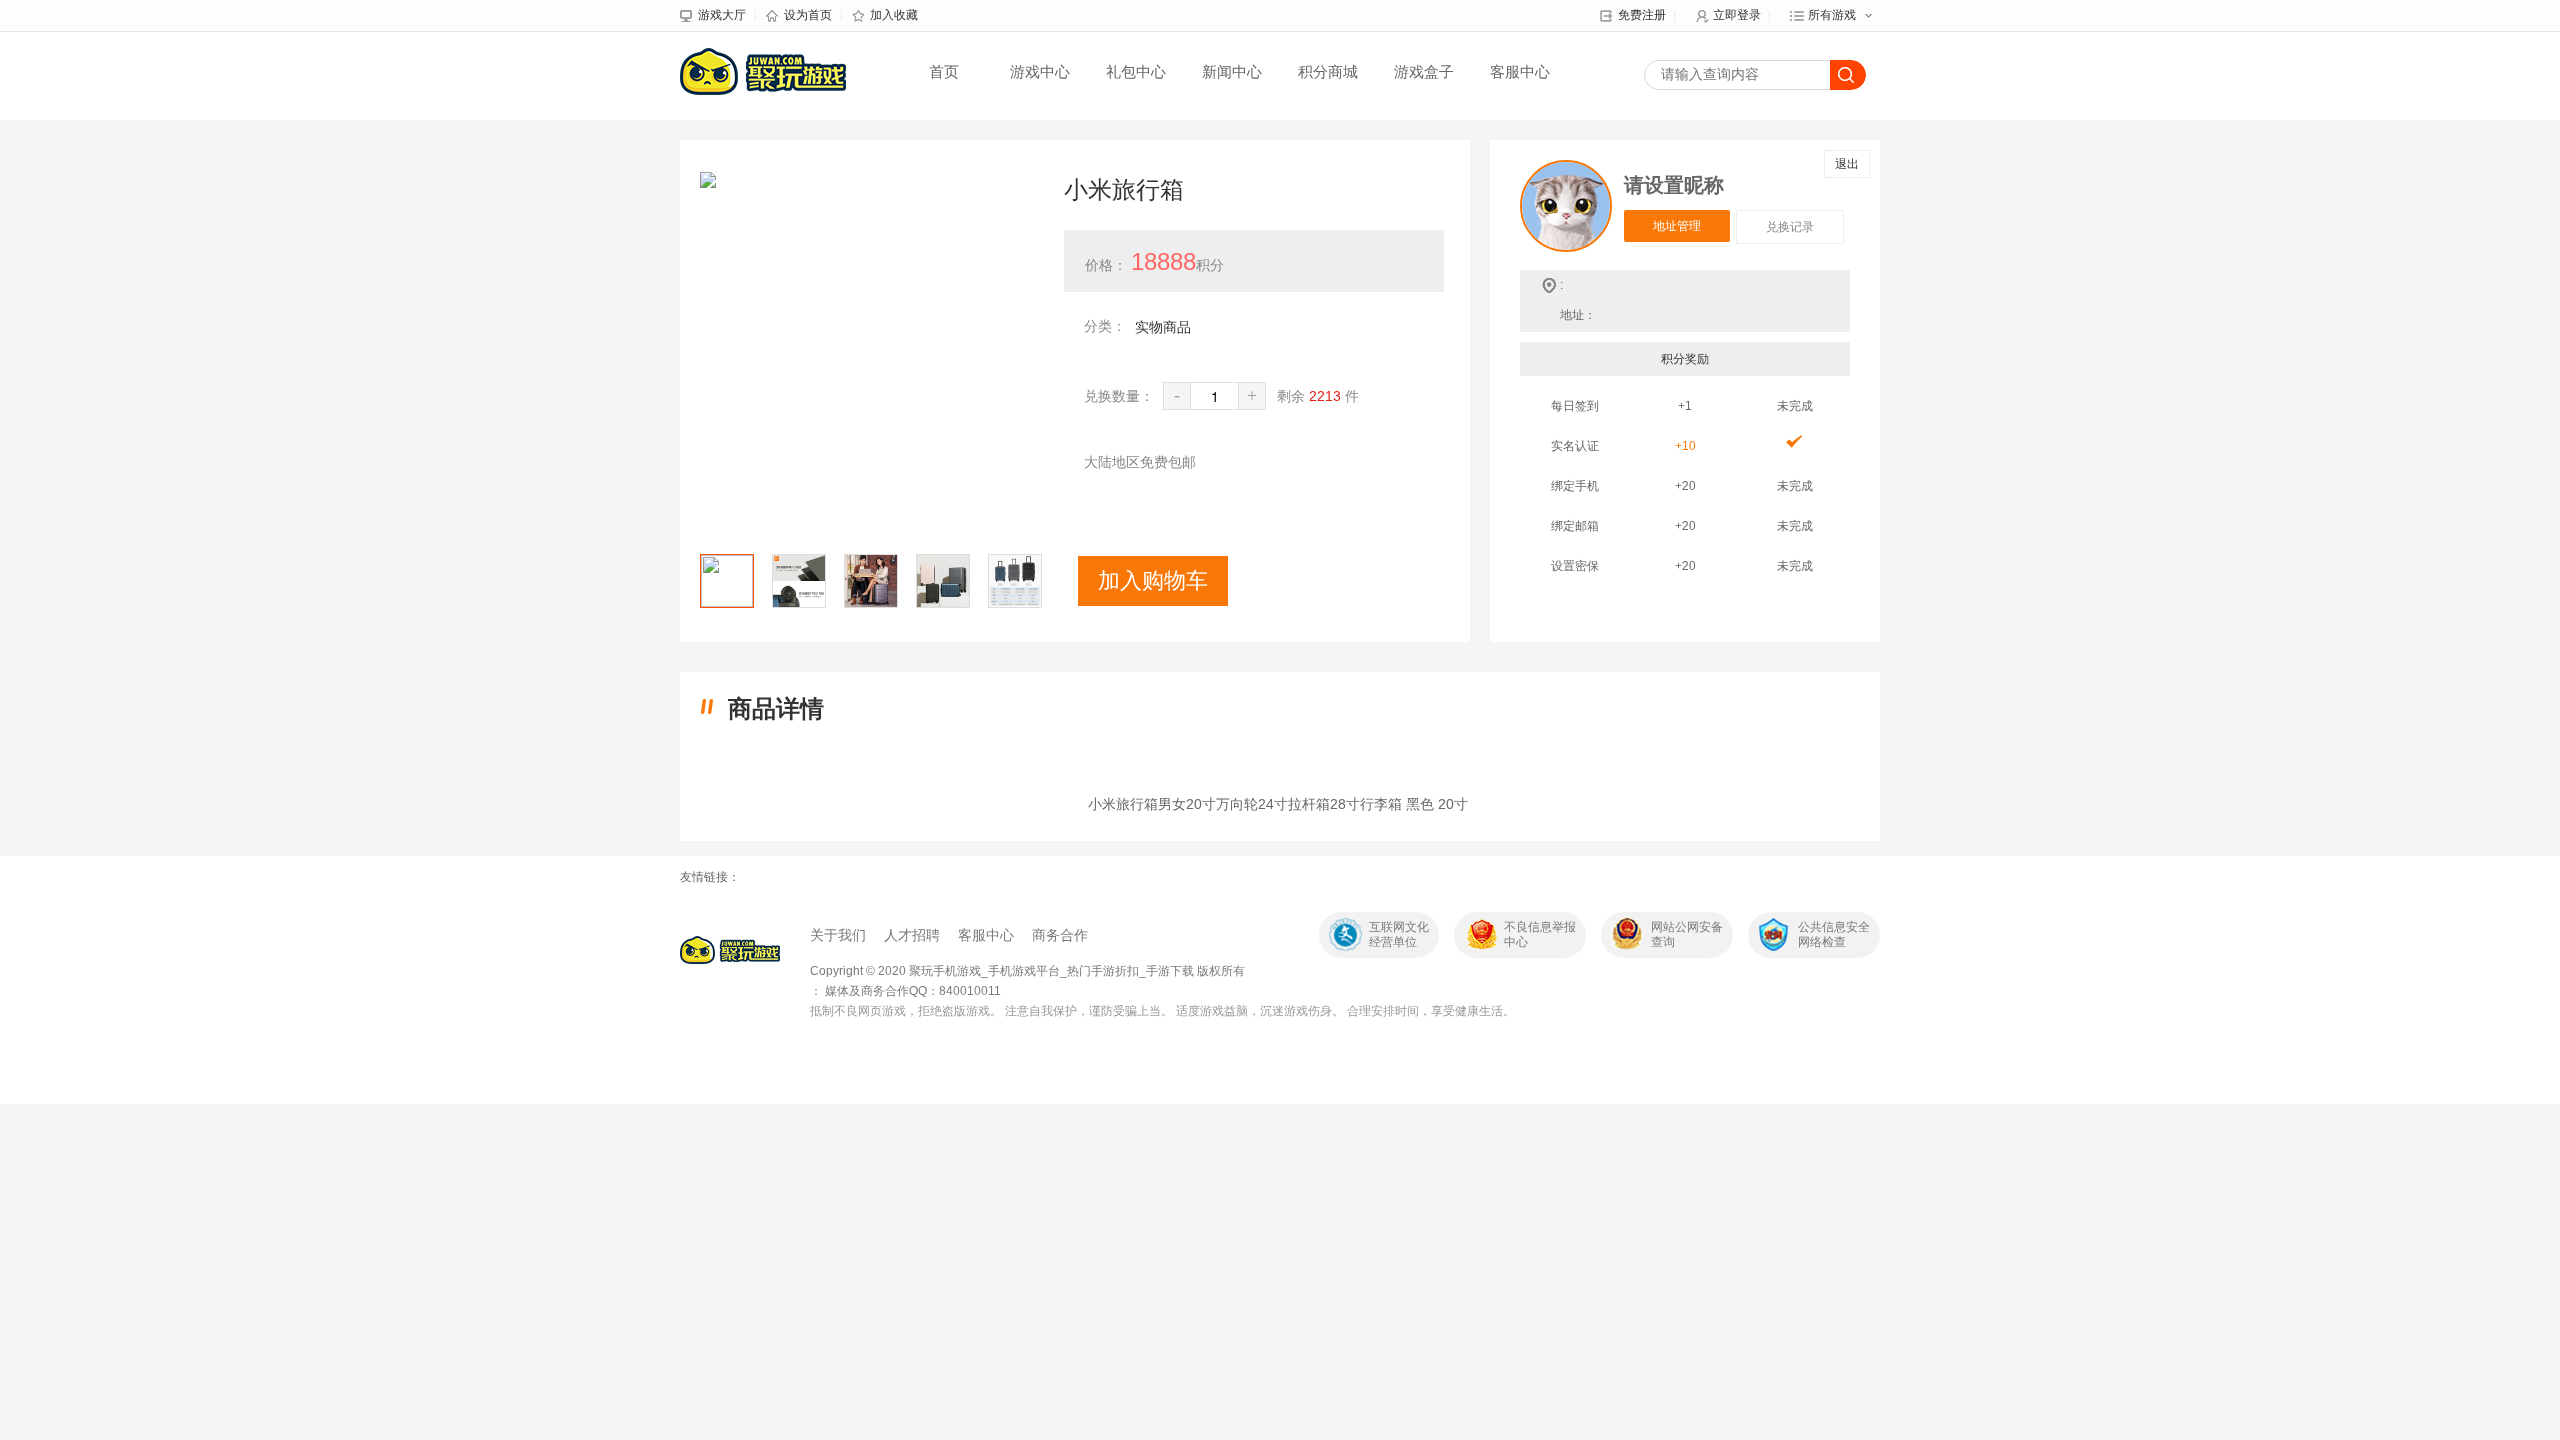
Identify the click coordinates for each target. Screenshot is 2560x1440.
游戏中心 (1040, 71)
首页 (944, 71)
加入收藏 (894, 15)
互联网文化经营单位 (1399, 934)
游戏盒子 (1424, 71)
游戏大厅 (722, 15)
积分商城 (1328, 71)
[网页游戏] (730, 950)
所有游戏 (1832, 15)
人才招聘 (912, 935)
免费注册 (1642, 15)
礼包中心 (1136, 71)
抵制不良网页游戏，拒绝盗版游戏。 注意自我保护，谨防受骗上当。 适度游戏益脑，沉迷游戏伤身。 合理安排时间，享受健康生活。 (1162, 1011)
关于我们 (838, 935)
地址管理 (1677, 226)
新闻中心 (1232, 71)
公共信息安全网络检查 (1834, 934)
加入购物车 (1153, 580)
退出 (1847, 164)
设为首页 (808, 15)
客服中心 (1520, 71)
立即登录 (1737, 15)
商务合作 (1060, 935)
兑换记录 (1790, 227)
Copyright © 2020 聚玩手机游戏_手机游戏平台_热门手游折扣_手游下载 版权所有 (1027, 971)
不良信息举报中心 (1540, 934)
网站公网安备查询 (1687, 934)
